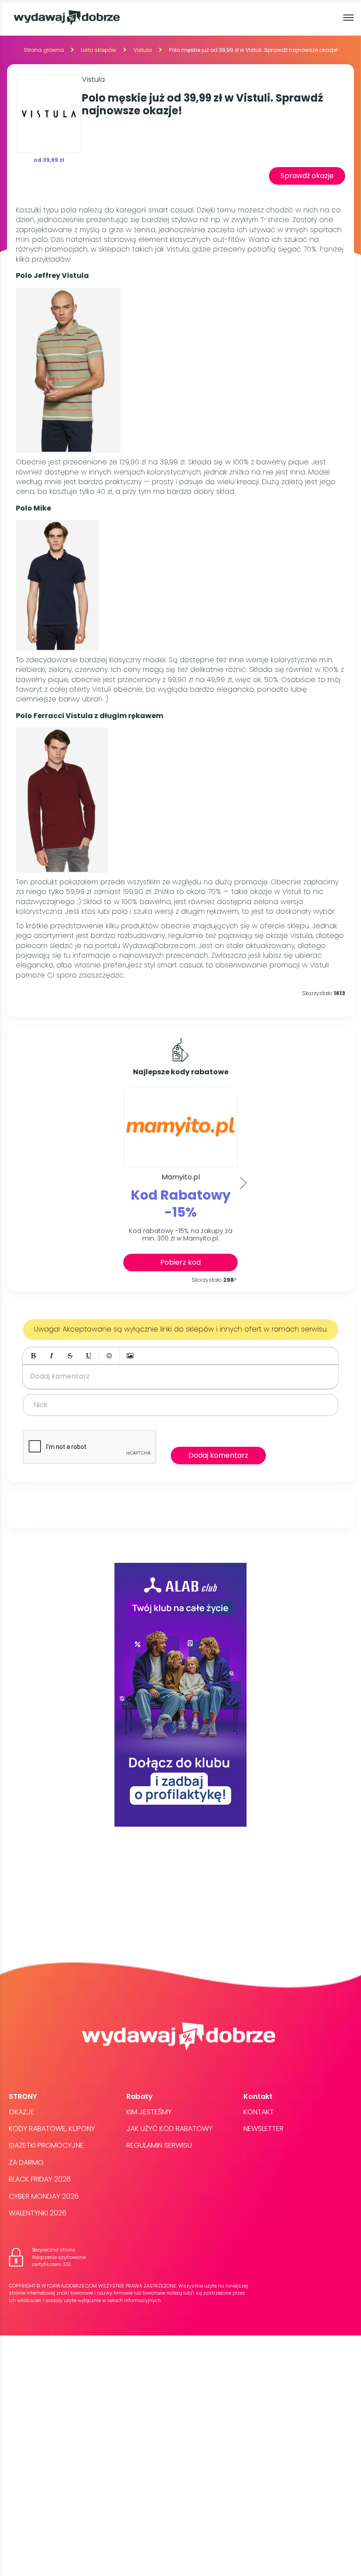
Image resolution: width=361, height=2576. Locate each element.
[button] (33, 1356)
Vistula (143, 50)
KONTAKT (259, 2112)
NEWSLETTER (263, 2129)
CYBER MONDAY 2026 (44, 2196)
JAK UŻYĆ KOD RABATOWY (169, 2129)
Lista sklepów (99, 50)
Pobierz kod (180, 1262)
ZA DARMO (26, 2162)
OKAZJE (22, 2112)
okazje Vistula (289, 936)
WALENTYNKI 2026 (38, 2213)
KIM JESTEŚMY (149, 2112)
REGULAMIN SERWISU (159, 2145)
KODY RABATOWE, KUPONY (52, 2129)
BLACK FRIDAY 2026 (40, 2179)
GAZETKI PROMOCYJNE (46, 2145)
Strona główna (44, 50)
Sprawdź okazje (307, 176)
